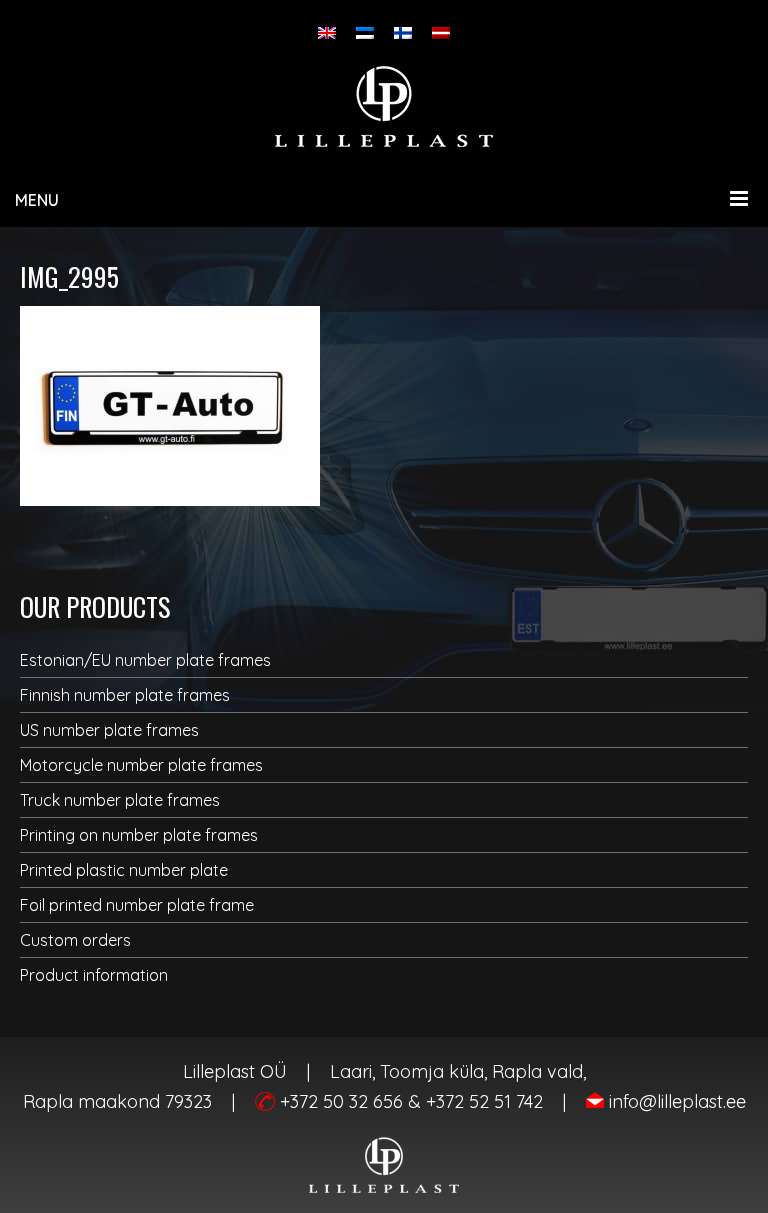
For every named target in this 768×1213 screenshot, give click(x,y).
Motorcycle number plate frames (141, 765)
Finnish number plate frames (125, 695)
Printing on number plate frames (139, 835)
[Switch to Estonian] (365, 32)
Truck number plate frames (120, 800)
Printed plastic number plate (124, 870)
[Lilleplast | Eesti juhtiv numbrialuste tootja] (384, 106)
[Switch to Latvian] (441, 32)
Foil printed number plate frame (137, 905)
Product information (94, 975)
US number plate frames (109, 730)
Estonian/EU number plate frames (145, 660)
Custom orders (75, 940)
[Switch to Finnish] (403, 32)
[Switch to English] (327, 32)
